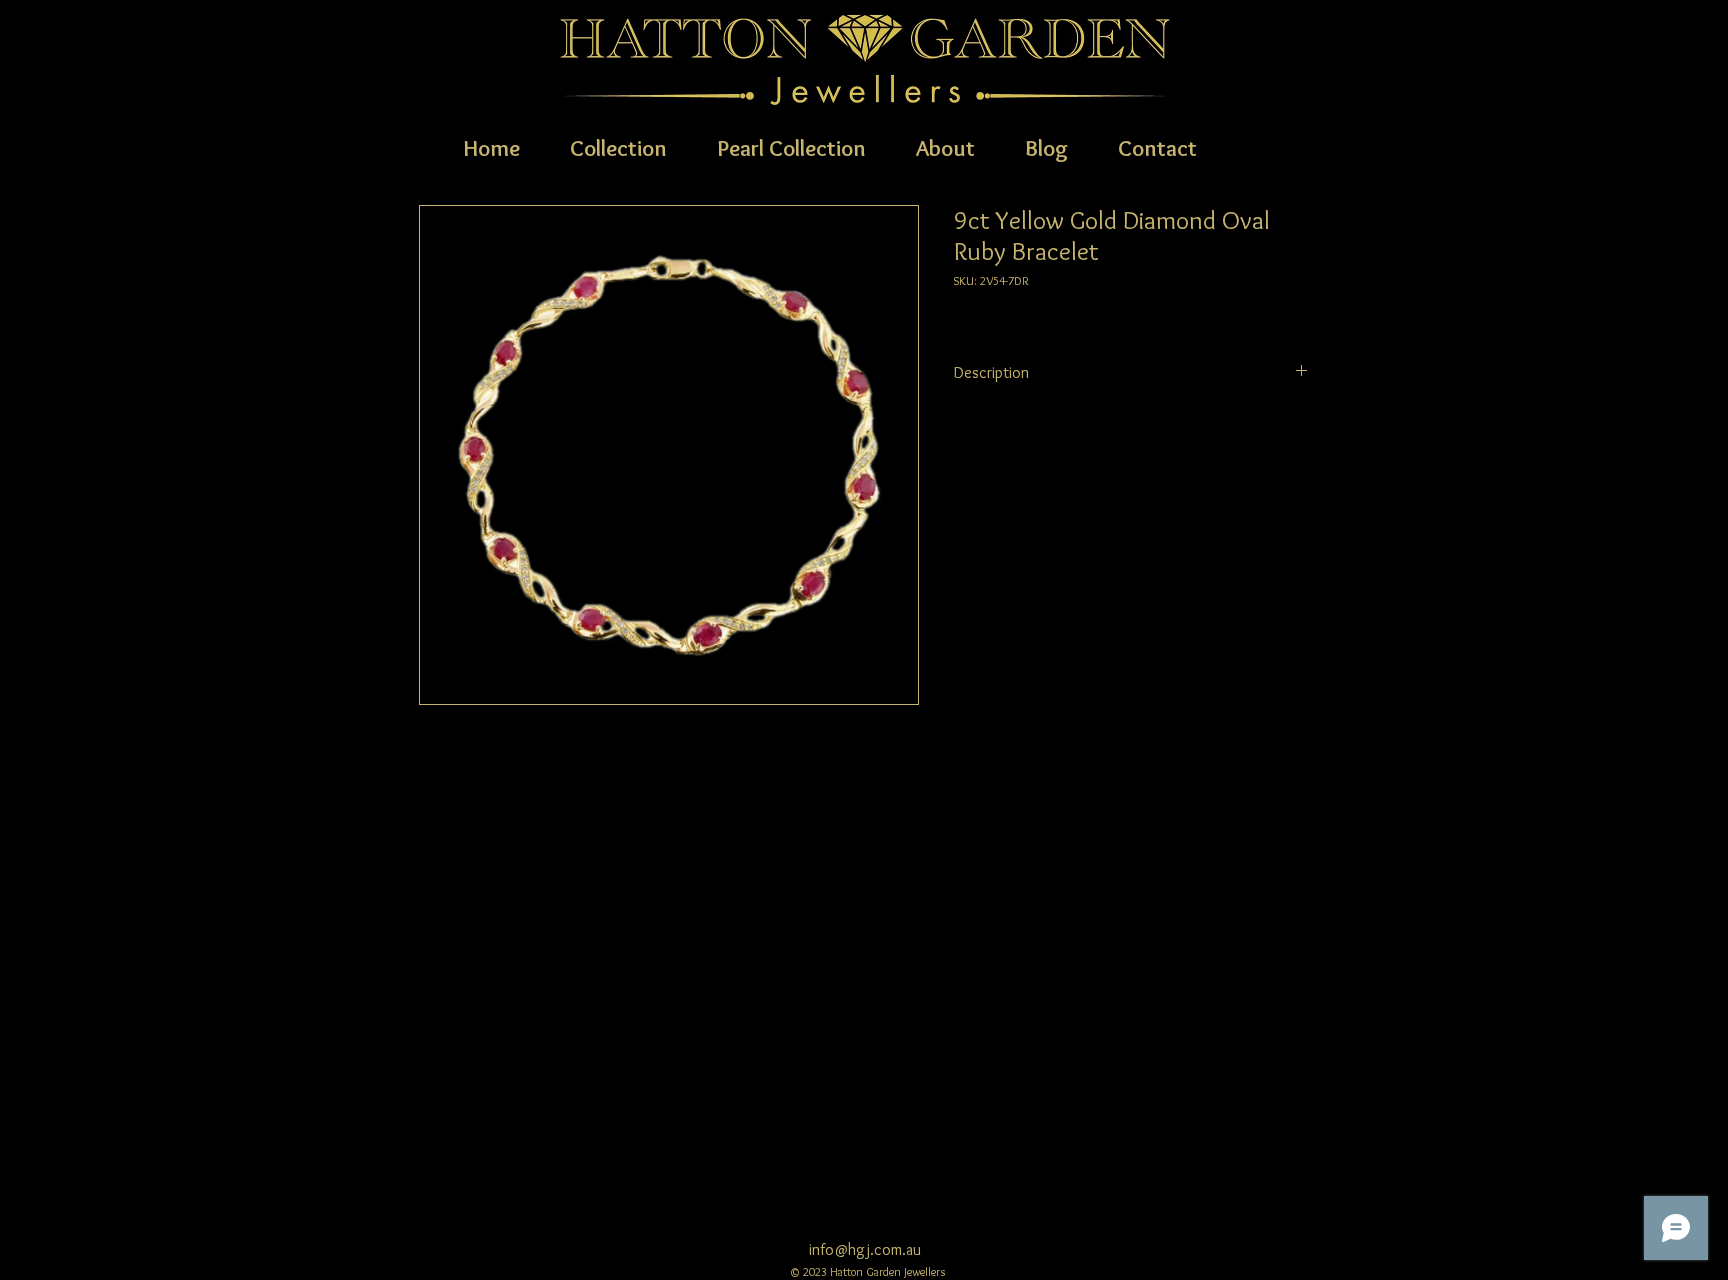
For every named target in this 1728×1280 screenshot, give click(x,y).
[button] (618, 146)
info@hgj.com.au (865, 1249)
